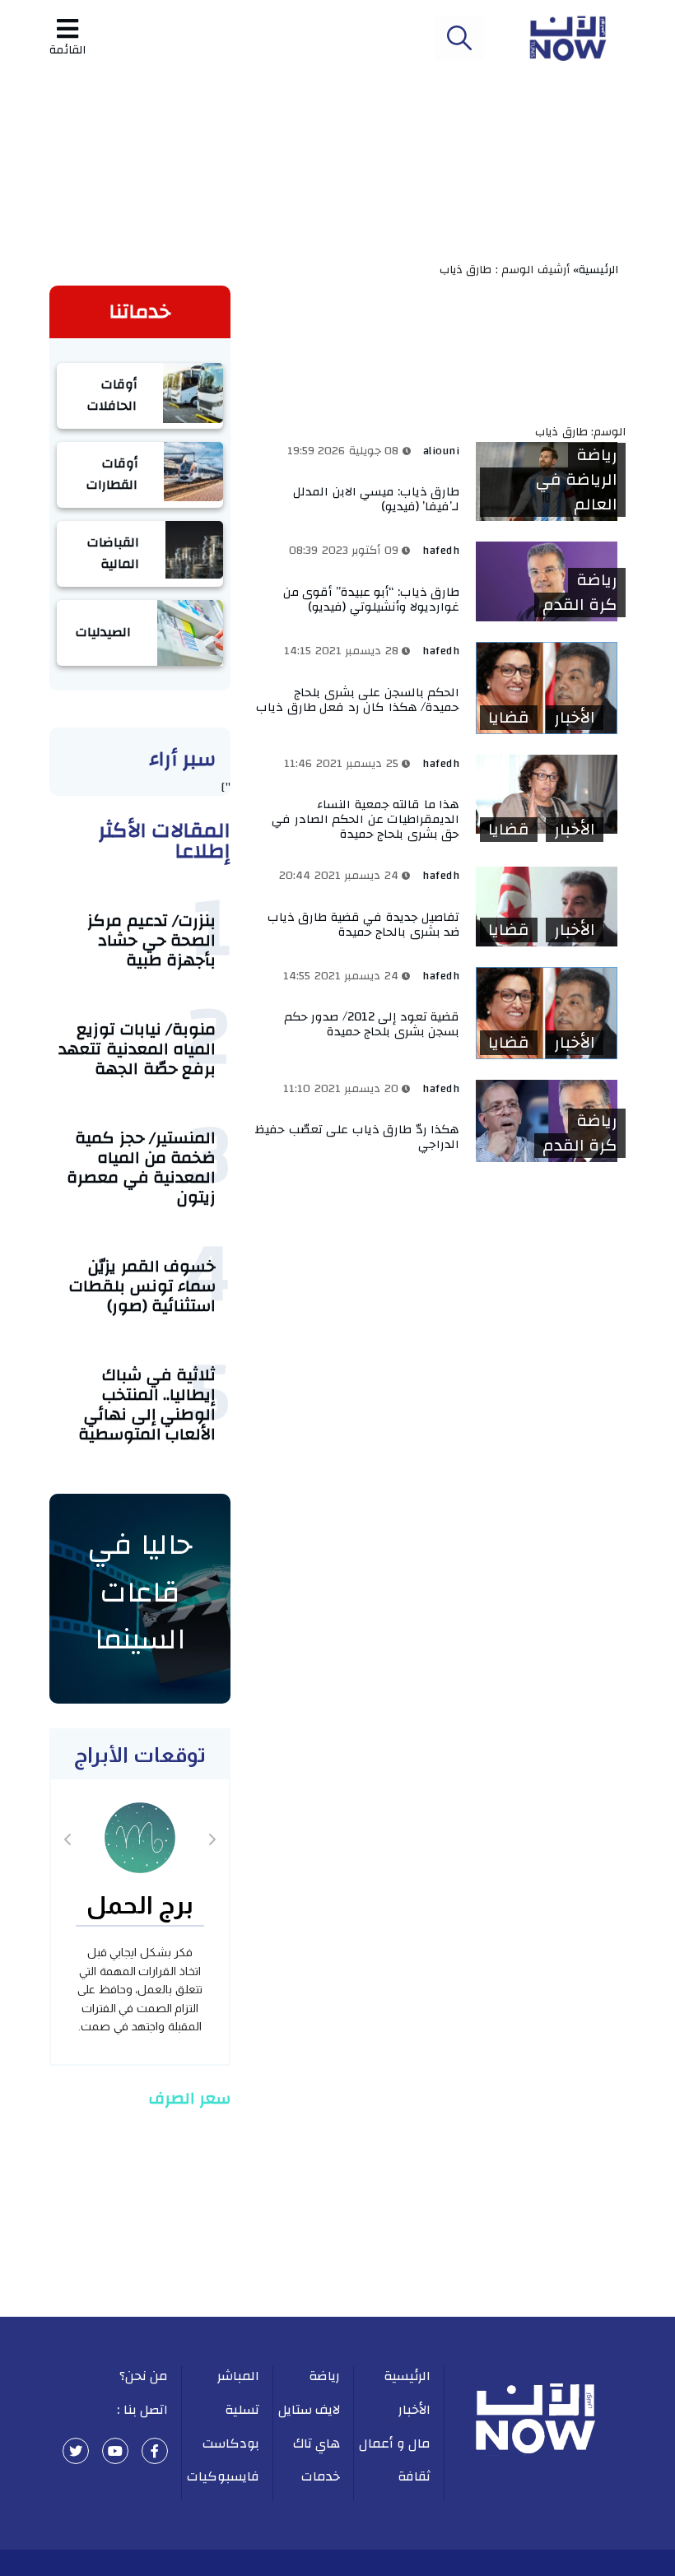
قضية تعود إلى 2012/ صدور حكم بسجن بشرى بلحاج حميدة (372, 1024)
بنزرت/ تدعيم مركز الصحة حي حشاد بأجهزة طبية (151, 940)
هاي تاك (317, 2443)
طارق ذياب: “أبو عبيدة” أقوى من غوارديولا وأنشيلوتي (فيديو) (372, 600)
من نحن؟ (144, 2376)
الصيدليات (103, 632)
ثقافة (414, 2476)
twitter (76, 2451)
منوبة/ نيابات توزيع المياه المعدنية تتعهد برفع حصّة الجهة (137, 1049)
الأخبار (575, 718)
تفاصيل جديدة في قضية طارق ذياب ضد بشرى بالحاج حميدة (364, 925)
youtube (115, 2451)
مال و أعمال (395, 2443)
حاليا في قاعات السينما (140, 1592)
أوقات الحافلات (112, 395)
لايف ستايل (310, 2410)
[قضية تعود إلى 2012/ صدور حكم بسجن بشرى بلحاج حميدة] (547, 1013)
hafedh (441, 551)
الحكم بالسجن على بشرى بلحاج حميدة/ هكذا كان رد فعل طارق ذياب (358, 700)
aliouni (442, 451)
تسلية (242, 2410)
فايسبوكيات (223, 2476)
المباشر (238, 2376)
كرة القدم (580, 605)
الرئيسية (407, 2376)
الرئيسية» (599, 270)
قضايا (509, 718)
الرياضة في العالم (577, 492)
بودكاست (231, 2443)
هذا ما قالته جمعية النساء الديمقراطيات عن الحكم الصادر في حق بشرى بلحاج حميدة (365, 819)
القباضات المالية (113, 553)
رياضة (597, 455)
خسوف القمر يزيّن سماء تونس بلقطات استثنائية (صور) (142, 1286)
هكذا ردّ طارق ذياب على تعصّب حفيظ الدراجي (357, 1137)
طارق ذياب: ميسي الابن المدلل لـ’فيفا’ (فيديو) (376, 499)
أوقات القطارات (112, 474)
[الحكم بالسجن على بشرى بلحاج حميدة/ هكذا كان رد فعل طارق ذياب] (547, 688)
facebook (155, 2451)
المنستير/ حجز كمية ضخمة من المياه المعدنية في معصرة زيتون (141, 1167)
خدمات (321, 2476)
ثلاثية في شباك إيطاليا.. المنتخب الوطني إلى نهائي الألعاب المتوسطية (147, 1404)
